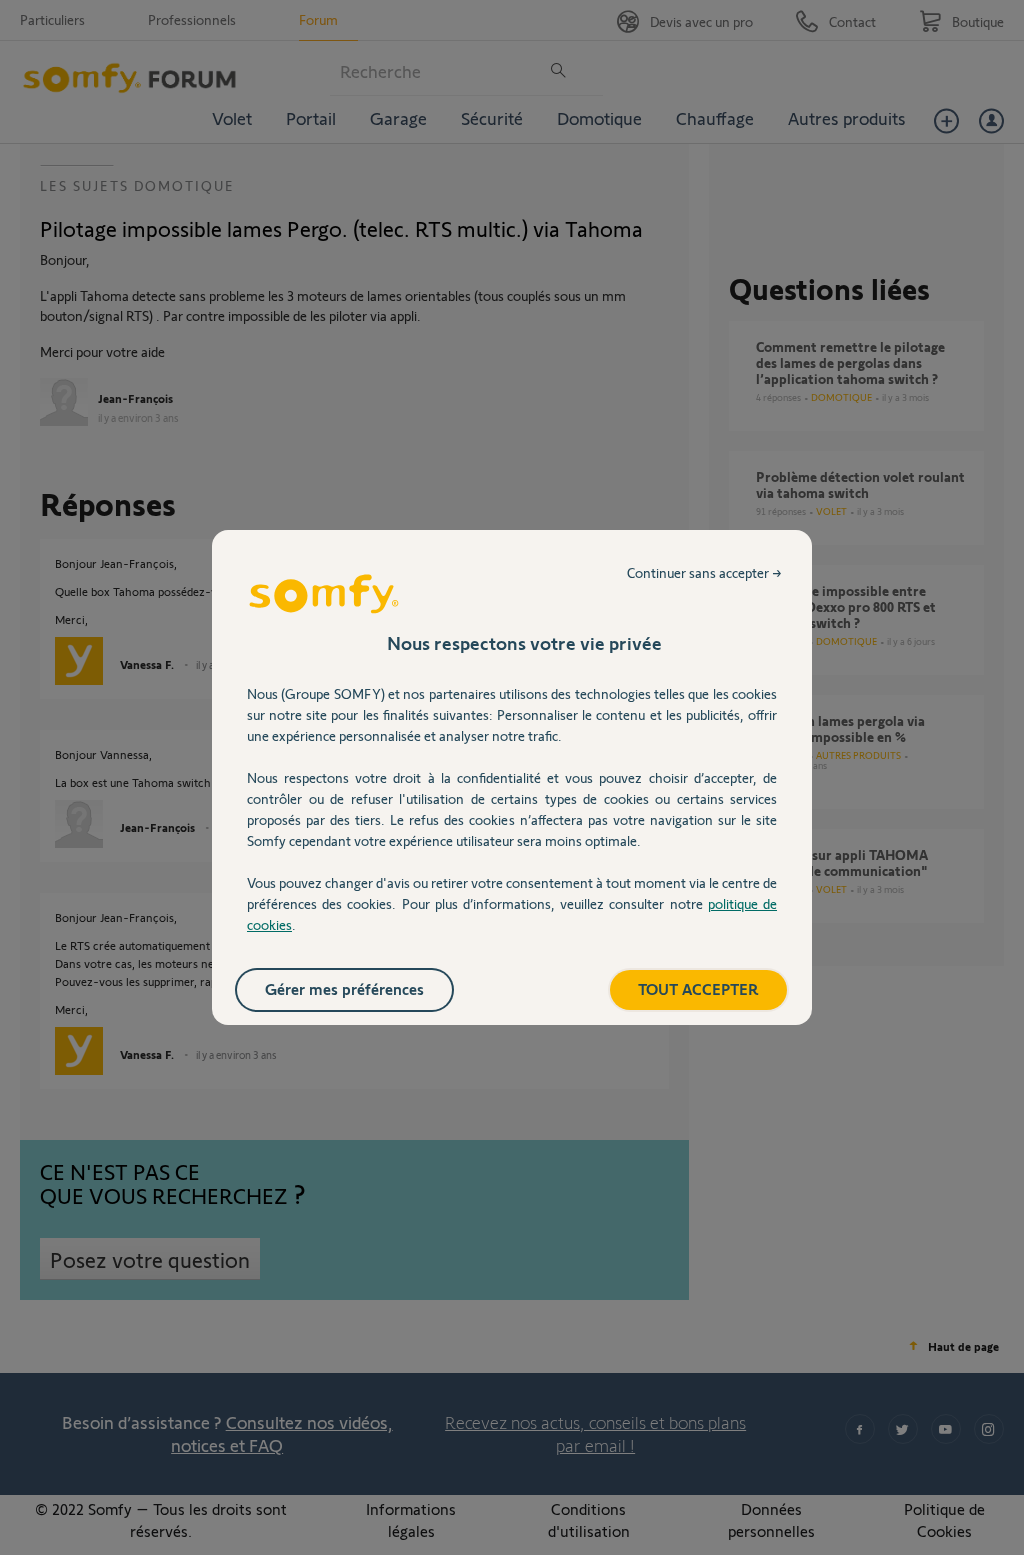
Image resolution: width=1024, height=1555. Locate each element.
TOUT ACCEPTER (698, 988)
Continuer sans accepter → (704, 572)
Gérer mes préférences (344, 988)
